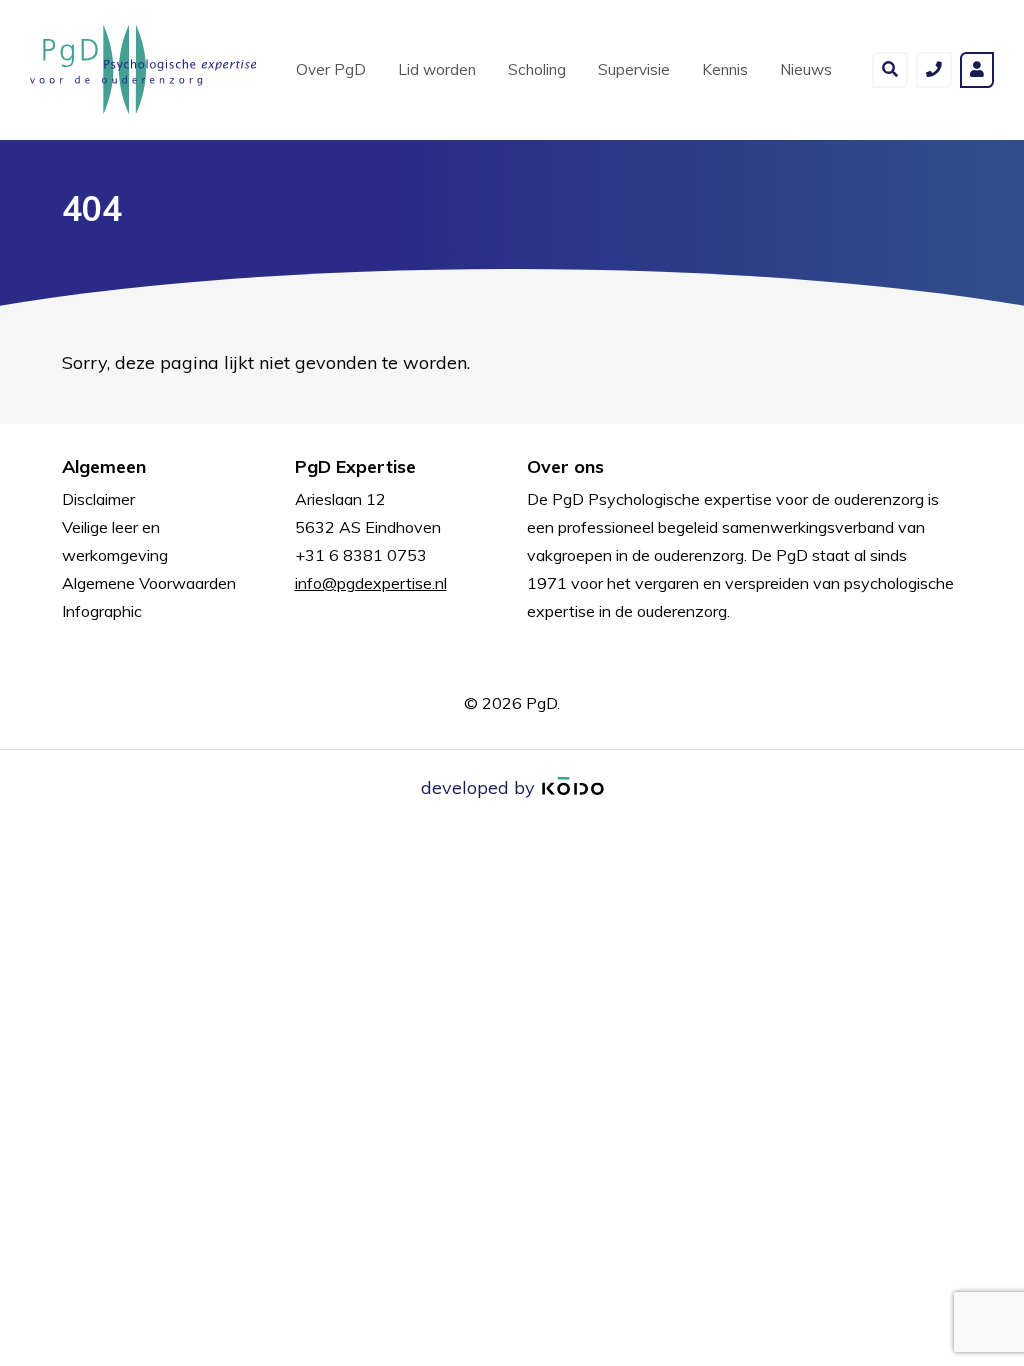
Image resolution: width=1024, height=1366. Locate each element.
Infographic (102, 611)
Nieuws (806, 69)
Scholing (537, 69)
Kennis (725, 69)
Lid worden (437, 69)
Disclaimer (98, 499)
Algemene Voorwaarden (149, 583)
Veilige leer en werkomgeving (115, 541)
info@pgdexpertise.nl (371, 583)
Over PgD (331, 69)
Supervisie (634, 69)
